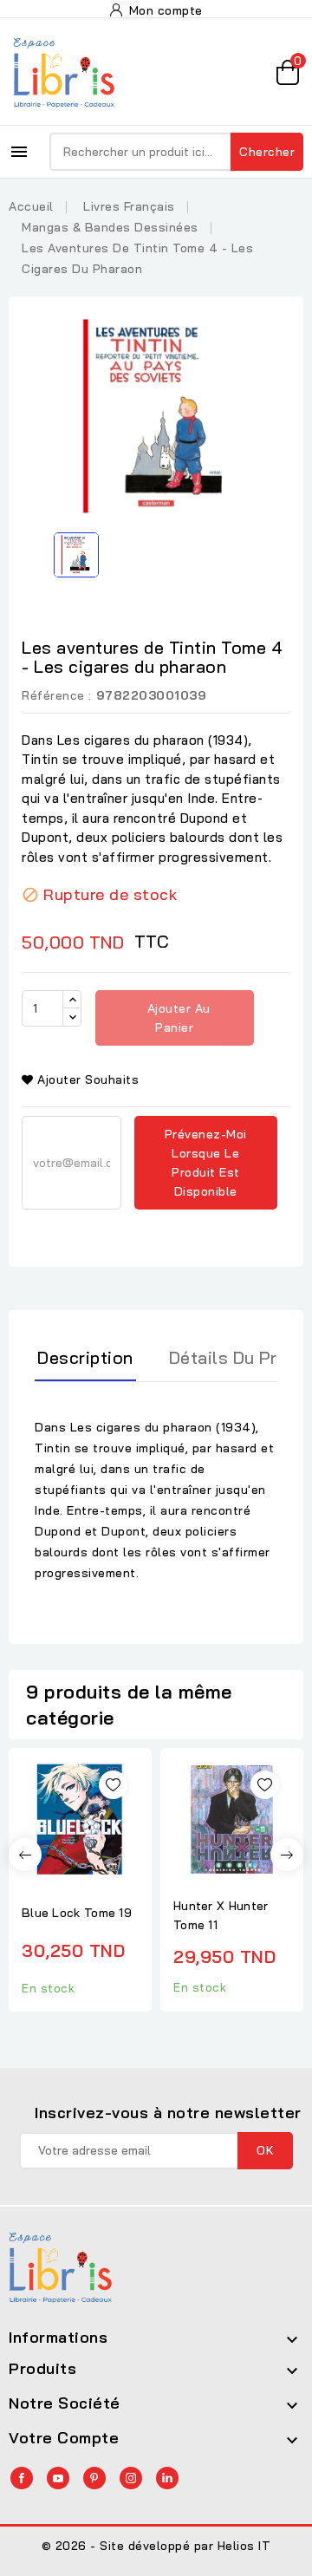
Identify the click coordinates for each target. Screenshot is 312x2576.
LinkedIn (167, 2478)
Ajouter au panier (177, 1018)
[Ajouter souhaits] (113, 1785)
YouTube (58, 2478)
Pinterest (94, 2478)
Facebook (22, 2478)
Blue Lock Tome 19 (77, 1913)
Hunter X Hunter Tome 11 (221, 1915)
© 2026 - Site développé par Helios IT (156, 2546)
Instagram (131, 2478)
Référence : (57, 695)
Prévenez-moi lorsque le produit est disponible (206, 1163)
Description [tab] (85, 1357)
